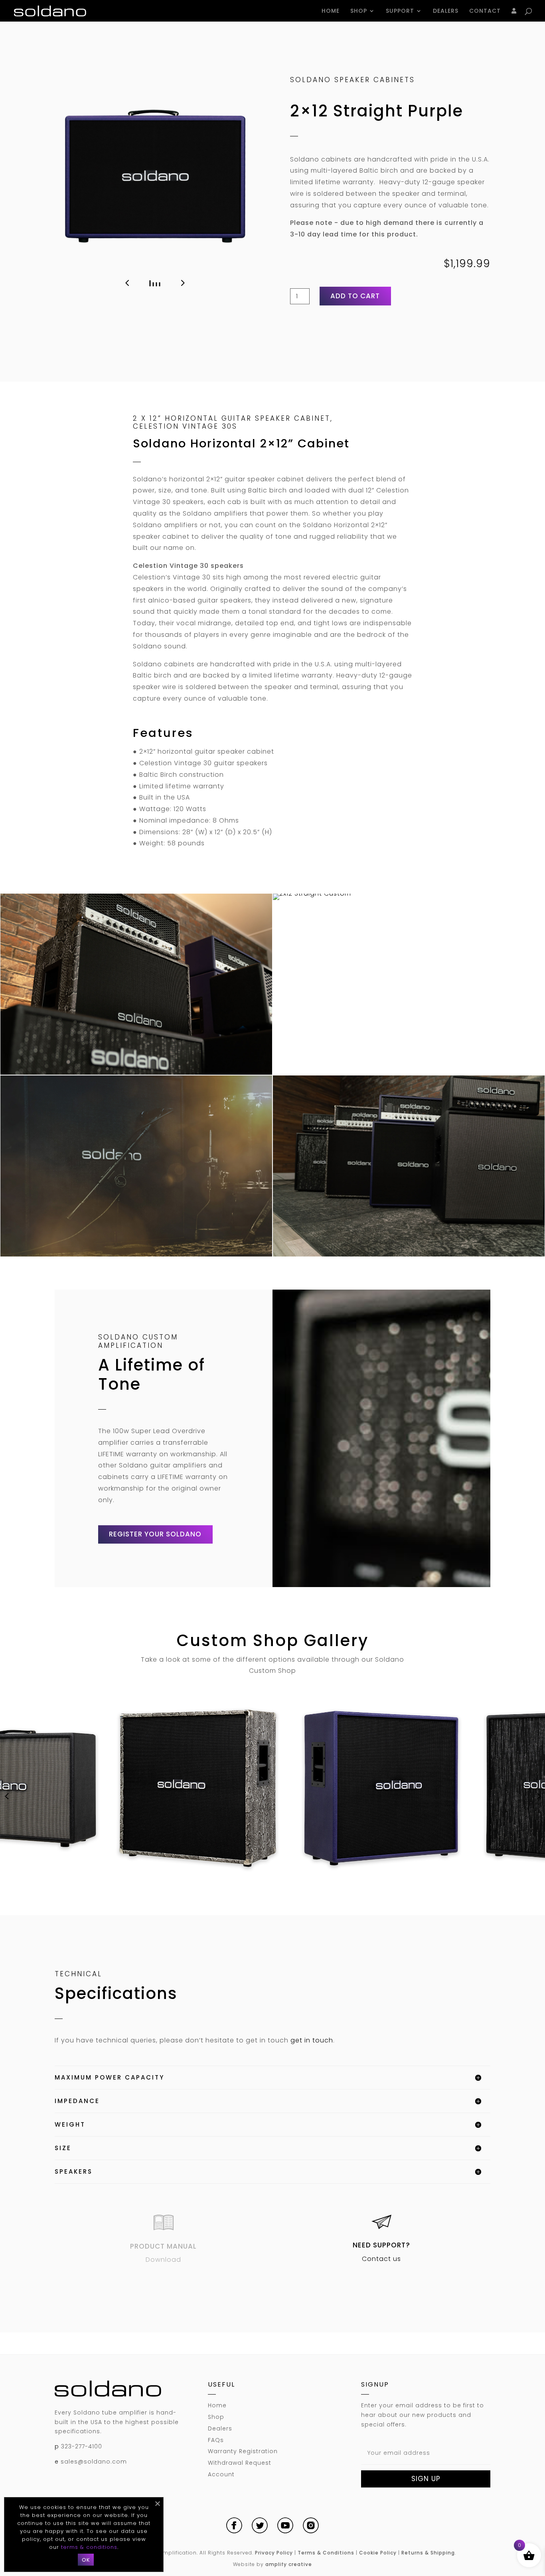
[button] (127, 283)
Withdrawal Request (240, 2463)
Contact (485, 11)
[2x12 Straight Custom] (136, 1072)
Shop (359, 11)
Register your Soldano (155, 1534)
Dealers (446, 11)
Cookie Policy (378, 2553)
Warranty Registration (243, 2451)
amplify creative (289, 2564)
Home (331, 11)
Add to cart (355, 296)
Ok (86, 2560)
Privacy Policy (274, 2553)
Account (221, 2474)
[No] (157, 2503)
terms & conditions (89, 2547)
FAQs (216, 2440)
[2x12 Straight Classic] (136, 1254)
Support (400, 11)
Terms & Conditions (326, 2553)
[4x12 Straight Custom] (198, 1788)
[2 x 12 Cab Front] (155, 176)
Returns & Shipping (428, 2553)
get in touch (312, 2040)
